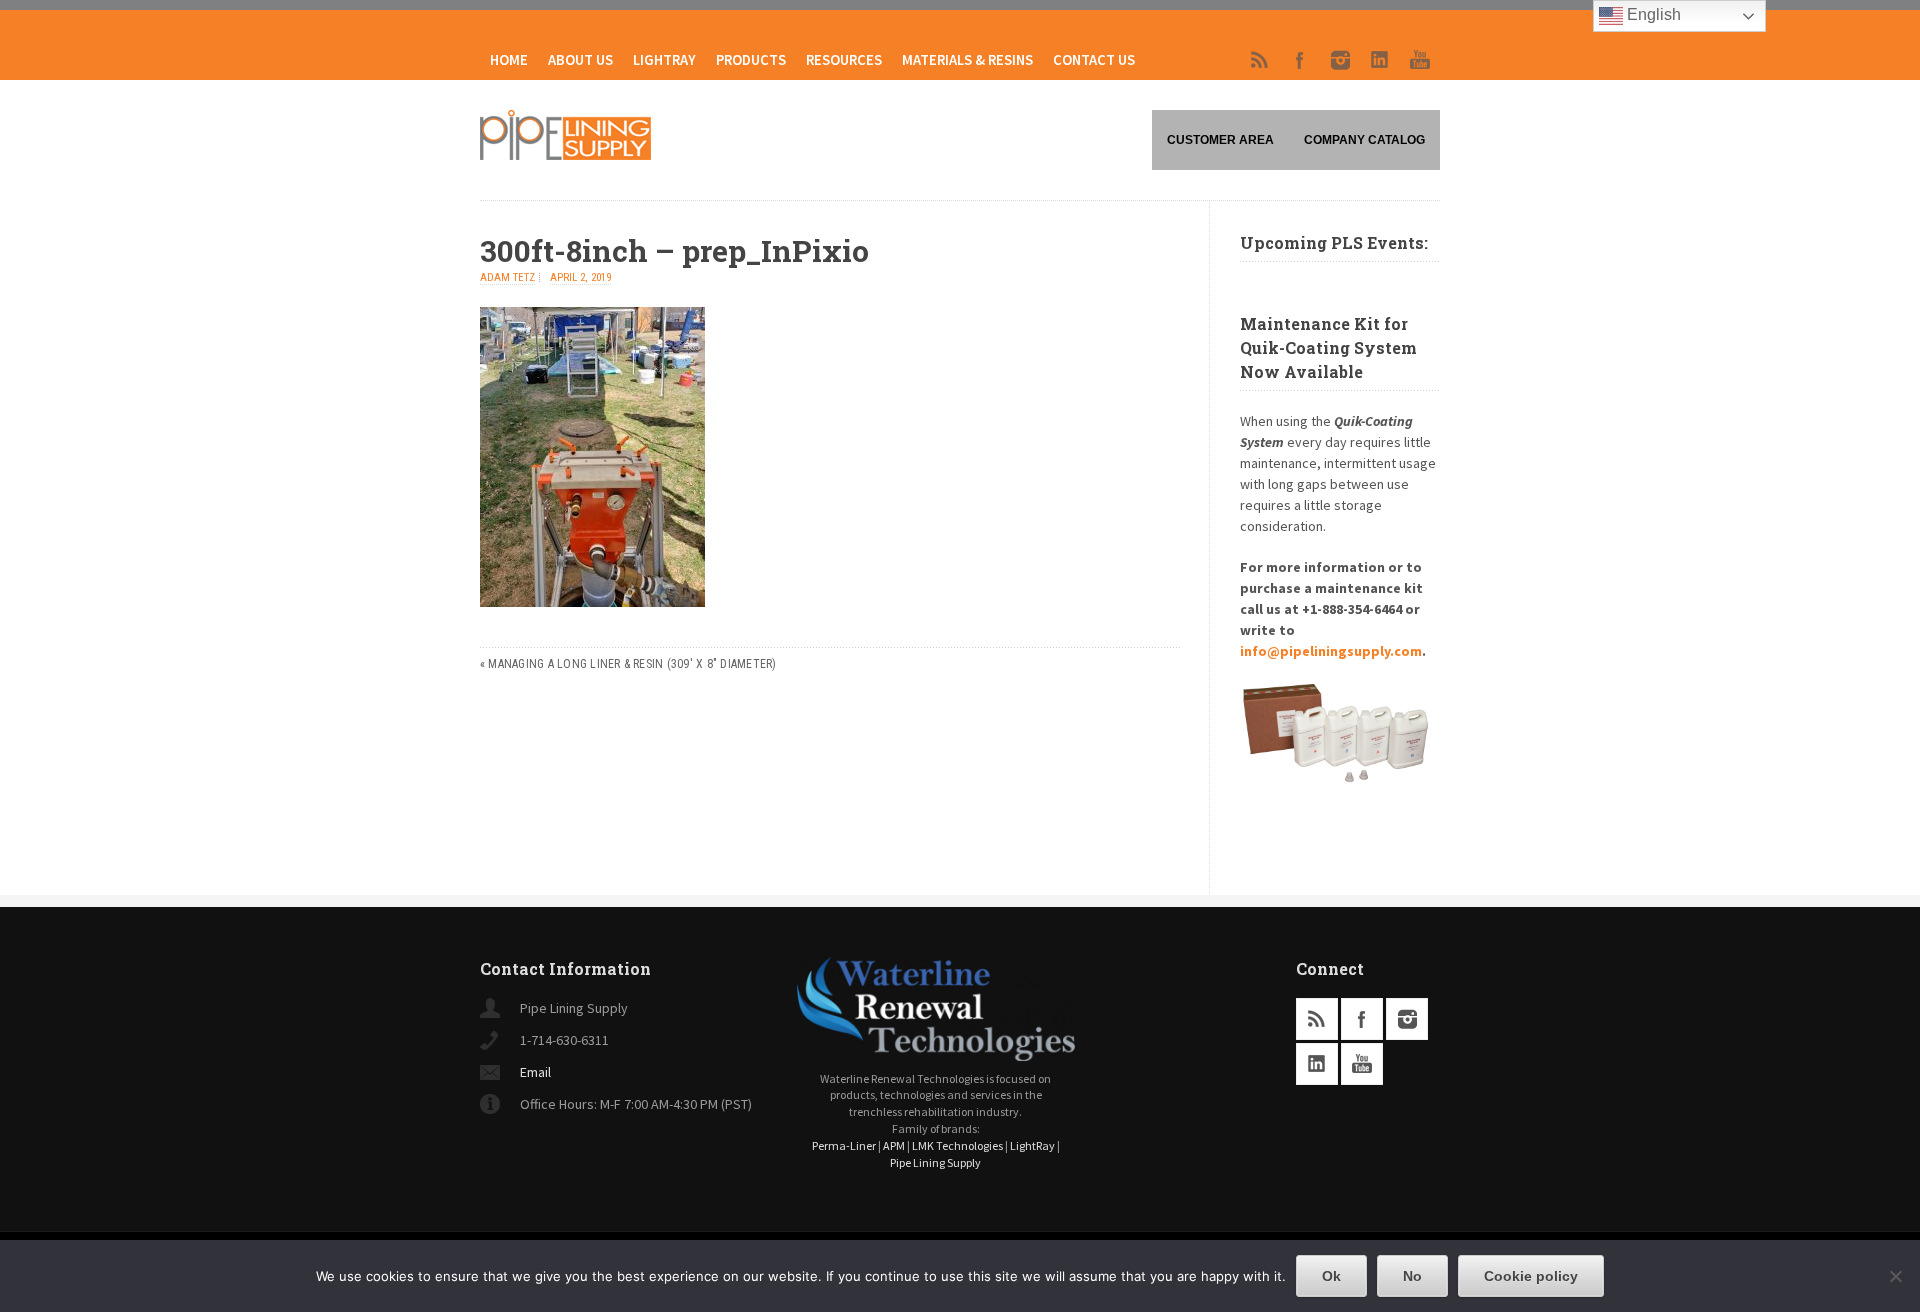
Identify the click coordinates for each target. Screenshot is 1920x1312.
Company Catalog (1364, 140)
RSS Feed (1260, 60)
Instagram (1340, 60)
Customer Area (1220, 140)
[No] (1895, 1276)
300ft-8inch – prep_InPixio (674, 250)
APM (894, 1145)
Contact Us (1094, 60)
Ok (1331, 1276)
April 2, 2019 (580, 277)
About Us (580, 60)
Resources (844, 60)
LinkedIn (1380, 60)
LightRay (664, 60)
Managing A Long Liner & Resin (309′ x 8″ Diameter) (632, 664)
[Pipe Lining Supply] (565, 154)
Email (535, 1072)
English (1652, 14)
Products (751, 60)
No (1412, 1276)
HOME (509, 60)
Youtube (1420, 60)
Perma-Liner (844, 1145)
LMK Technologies (957, 1145)
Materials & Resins (967, 60)
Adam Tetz (507, 277)
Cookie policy (1531, 1276)
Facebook (1300, 60)
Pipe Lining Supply (935, 1162)
